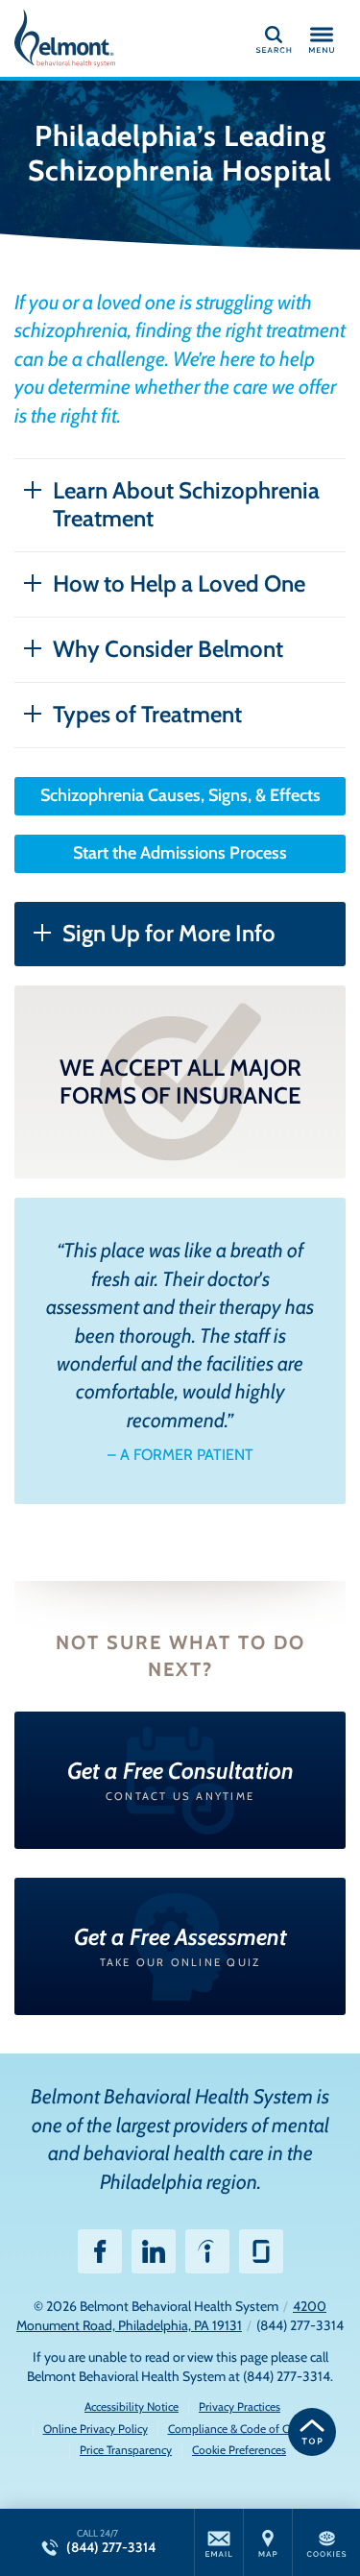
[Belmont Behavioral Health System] (101, 38)
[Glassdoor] (261, 2251)
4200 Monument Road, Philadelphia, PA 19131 (171, 2316)
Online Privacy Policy (96, 2429)
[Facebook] (100, 2251)
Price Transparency (126, 2450)
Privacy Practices (240, 2406)
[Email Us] (219, 2542)
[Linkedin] (154, 2251)
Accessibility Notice (132, 2406)
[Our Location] (268, 2542)
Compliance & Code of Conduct (246, 2429)
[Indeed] (207, 2251)
